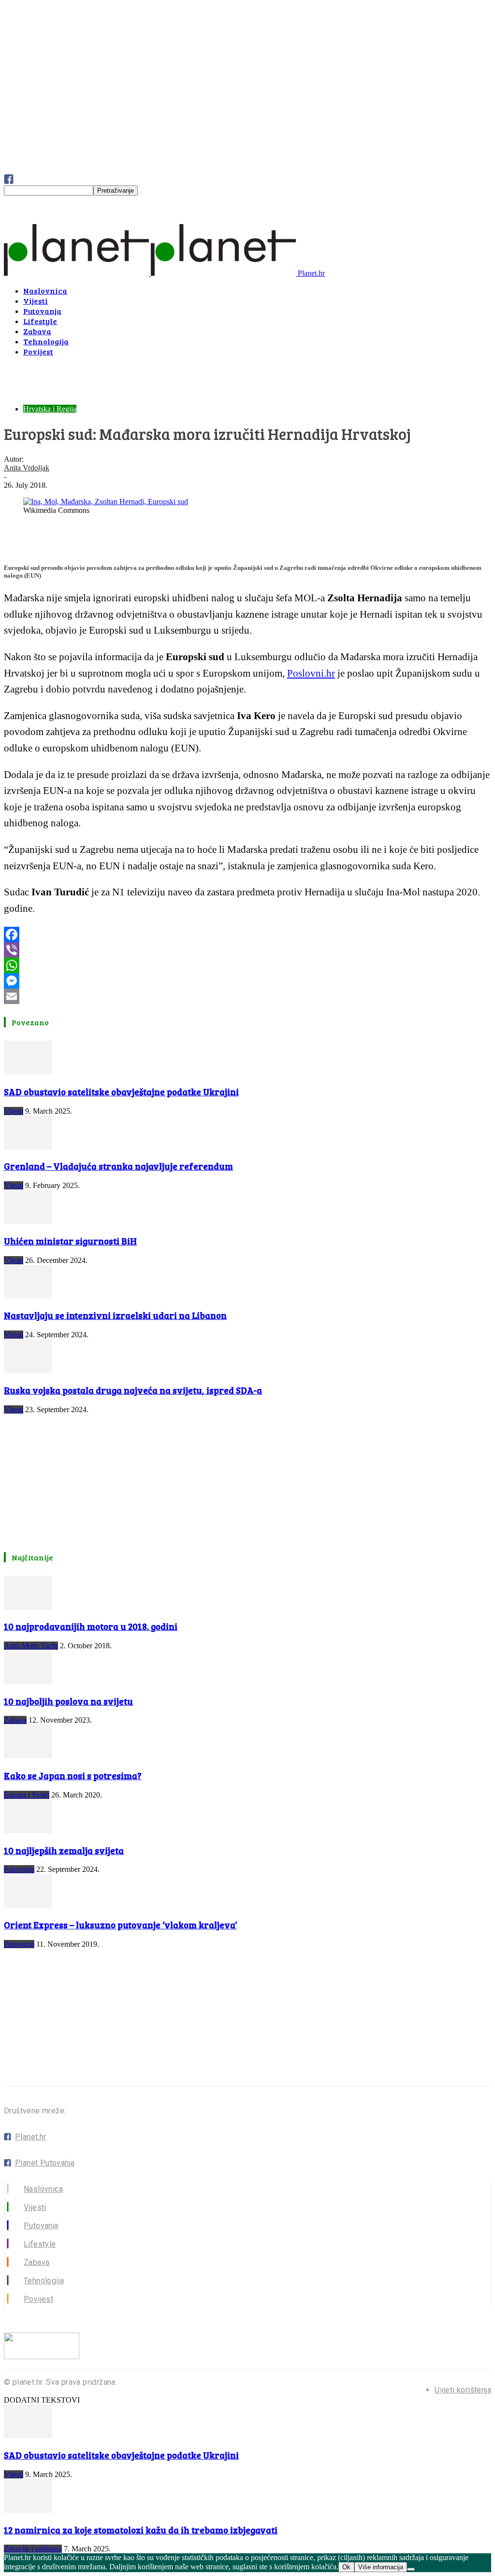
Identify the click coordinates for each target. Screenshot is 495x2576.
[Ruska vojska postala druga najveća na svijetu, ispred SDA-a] (28, 1370)
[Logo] (77, 273)
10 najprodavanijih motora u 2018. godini (91, 1626)
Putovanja (42, 311)
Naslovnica (45, 290)
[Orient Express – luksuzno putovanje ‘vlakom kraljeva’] (28, 1905)
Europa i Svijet (27, 1795)
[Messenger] (247, 981)
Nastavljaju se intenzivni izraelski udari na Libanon (115, 1315)
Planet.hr (31, 2137)
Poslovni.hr (311, 673)
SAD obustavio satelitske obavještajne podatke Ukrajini (121, 1092)
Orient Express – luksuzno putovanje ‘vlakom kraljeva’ (120, 1925)
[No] (411, 2569)
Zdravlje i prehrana (33, 2549)
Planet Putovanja (45, 2163)
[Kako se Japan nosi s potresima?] (28, 1756)
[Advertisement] (117, 379)
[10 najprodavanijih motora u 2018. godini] (28, 1607)
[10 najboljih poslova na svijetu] (28, 1681)
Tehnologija (46, 341)
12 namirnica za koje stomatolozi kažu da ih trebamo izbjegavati (141, 2530)
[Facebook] (247, 934)
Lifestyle (40, 321)
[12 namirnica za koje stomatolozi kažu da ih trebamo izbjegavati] (28, 2510)
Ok (346, 2567)
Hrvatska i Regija (50, 409)
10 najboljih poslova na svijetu (68, 1701)
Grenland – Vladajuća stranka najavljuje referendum (118, 1166)
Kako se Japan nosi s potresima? (73, 1776)
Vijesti (36, 301)
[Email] (247, 996)
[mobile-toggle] (17, 219)
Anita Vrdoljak (27, 468)
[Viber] (247, 950)
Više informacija (381, 2567)
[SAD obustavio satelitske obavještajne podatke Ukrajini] (28, 1072)
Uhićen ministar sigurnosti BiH (70, 1241)
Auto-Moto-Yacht (31, 1646)
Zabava (37, 331)
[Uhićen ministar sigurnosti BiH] (28, 1221)
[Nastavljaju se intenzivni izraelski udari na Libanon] (28, 1296)
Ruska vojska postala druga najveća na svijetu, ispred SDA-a (133, 1390)
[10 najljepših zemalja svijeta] (28, 1831)
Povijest (38, 351)
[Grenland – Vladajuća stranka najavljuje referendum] (28, 1147)
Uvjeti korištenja (463, 2390)
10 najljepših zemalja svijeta (64, 1850)
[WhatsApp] (247, 965)
